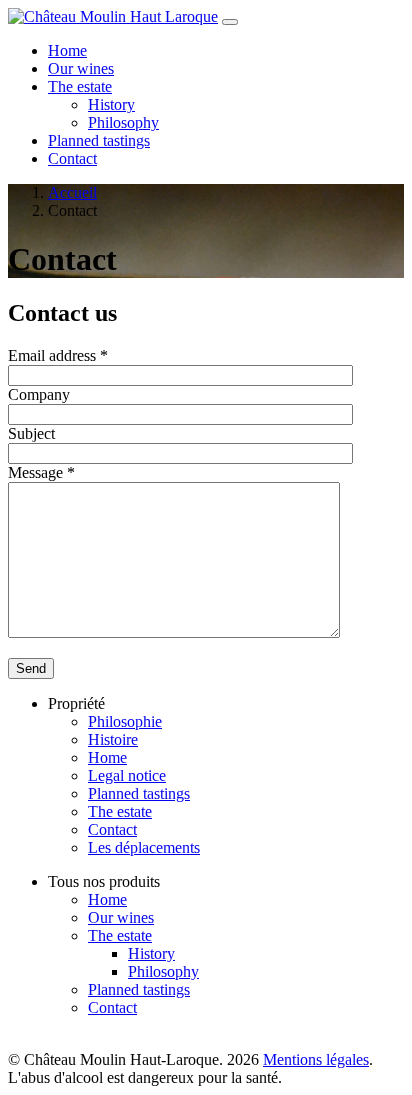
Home (67, 50)
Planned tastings (99, 140)
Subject (31, 433)
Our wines (81, 68)
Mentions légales (316, 1059)
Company (39, 394)
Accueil (72, 192)
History (111, 104)
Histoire (113, 739)
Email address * (58, 355)
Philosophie (125, 721)
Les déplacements (144, 847)
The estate (80, 86)
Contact (72, 158)
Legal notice (127, 775)
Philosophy (123, 122)
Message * (41, 472)
